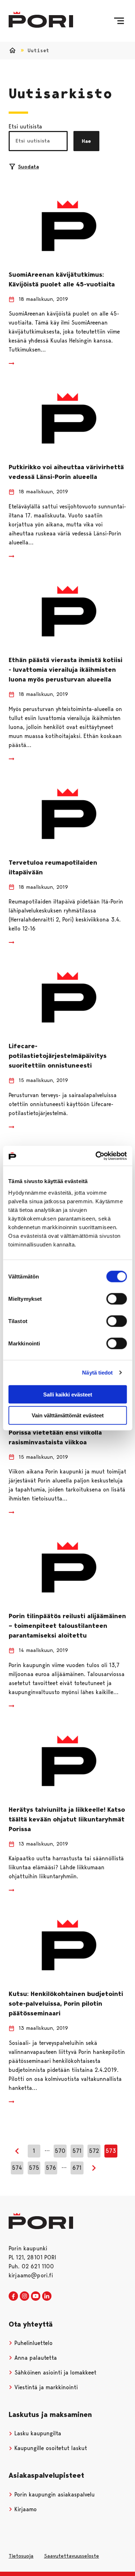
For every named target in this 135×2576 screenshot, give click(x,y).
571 (77, 2151)
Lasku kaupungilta (37, 2433)
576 (51, 2168)
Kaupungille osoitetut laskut (50, 2448)
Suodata (28, 167)
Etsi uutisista (25, 126)
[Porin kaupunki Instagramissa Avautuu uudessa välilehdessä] (24, 2296)
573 (111, 2151)
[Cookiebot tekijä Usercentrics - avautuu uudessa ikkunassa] (96, 1156)
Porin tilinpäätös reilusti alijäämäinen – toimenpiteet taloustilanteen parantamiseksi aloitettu (67, 1626)
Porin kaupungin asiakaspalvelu (54, 2494)
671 (77, 2168)
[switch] (116, 1299)
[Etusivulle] (41, 20)
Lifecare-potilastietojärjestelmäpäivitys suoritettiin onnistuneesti (58, 1056)
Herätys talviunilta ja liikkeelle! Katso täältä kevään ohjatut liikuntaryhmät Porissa (67, 1819)
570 (60, 2151)
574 (17, 2168)
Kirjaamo (25, 2509)
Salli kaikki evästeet (68, 1394)
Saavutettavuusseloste (71, 2556)
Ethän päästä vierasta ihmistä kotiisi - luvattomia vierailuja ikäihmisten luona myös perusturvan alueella (66, 670)
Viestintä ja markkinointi (45, 2387)
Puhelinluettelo (33, 2343)
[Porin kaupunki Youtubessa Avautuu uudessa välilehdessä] (36, 2296)
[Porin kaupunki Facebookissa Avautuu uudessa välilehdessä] (13, 2296)
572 (94, 2151)
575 (34, 2168)
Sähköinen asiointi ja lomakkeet (55, 2373)
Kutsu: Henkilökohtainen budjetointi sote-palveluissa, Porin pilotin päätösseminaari (66, 2004)
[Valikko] (119, 21)
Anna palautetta (35, 2358)
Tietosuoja (21, 2556)
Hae (86, 141)
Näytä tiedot (97, 1373)
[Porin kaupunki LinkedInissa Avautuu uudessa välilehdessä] (47, 2296)
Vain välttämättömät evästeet (68, 1415)
